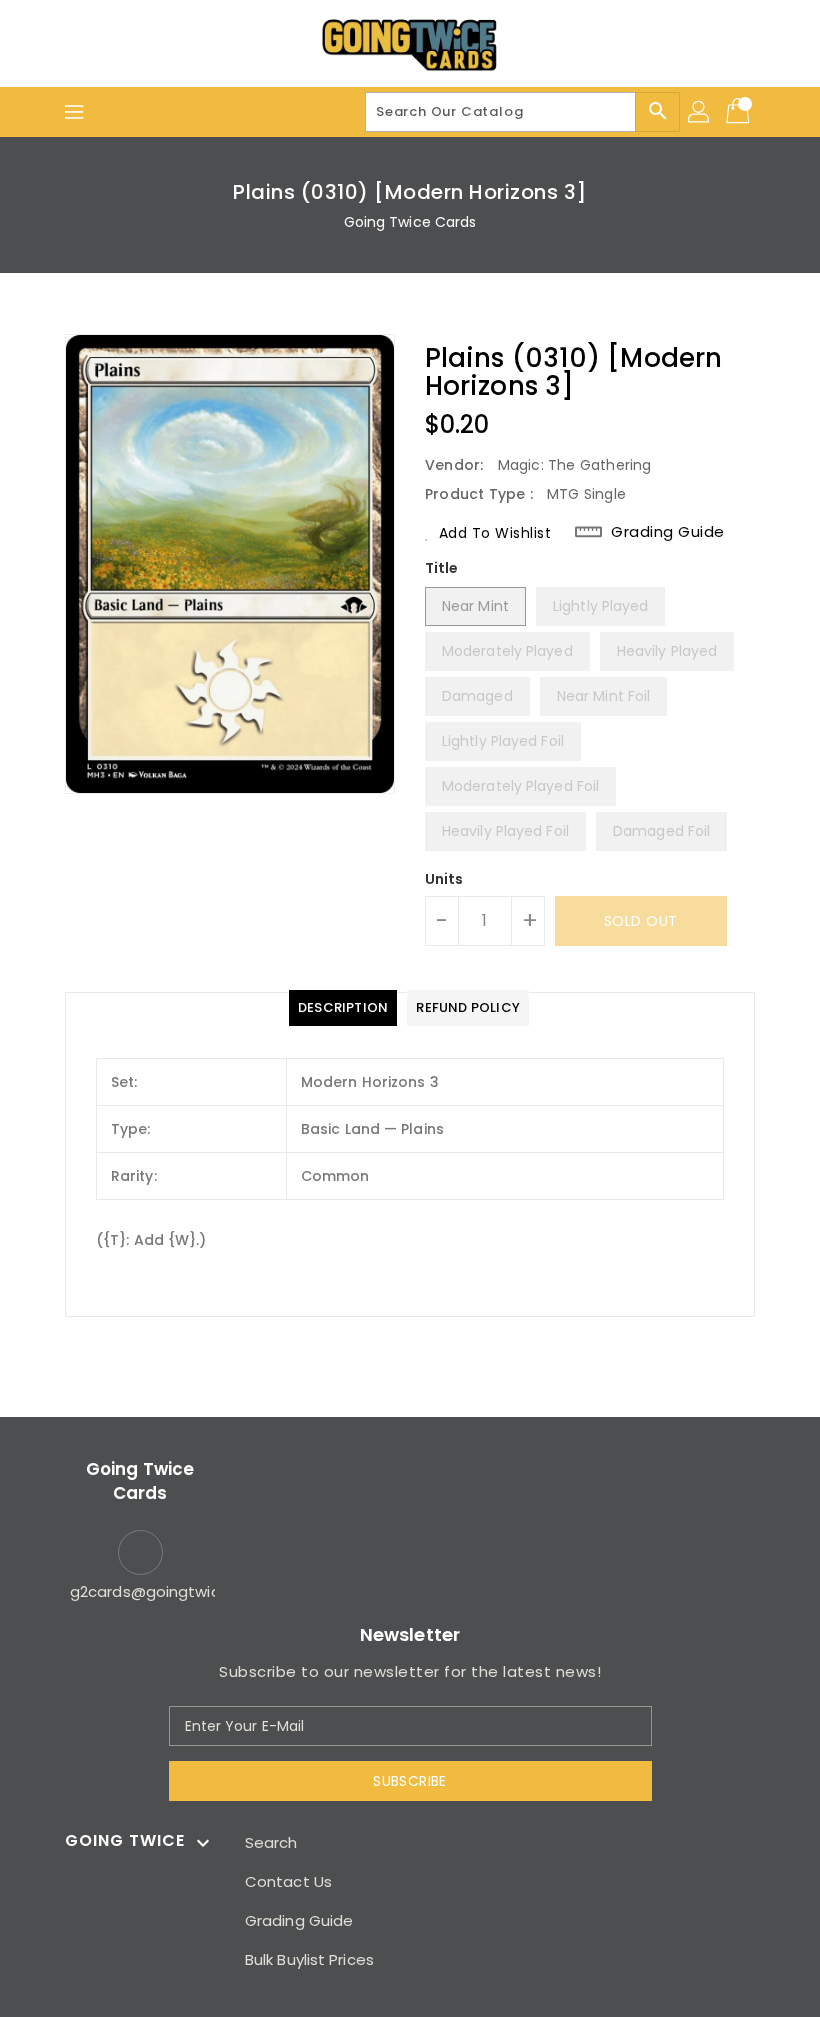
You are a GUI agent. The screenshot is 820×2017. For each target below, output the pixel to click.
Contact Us (288, 1881)
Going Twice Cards (410, 222)
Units (444, 879)
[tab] (343, 1008)
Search (271, 1842)
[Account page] (700, 112)
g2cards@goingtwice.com (140, 1591)
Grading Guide (668, 532)
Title (442, 568)
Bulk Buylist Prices (309, 1959)
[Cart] (740, 112)
